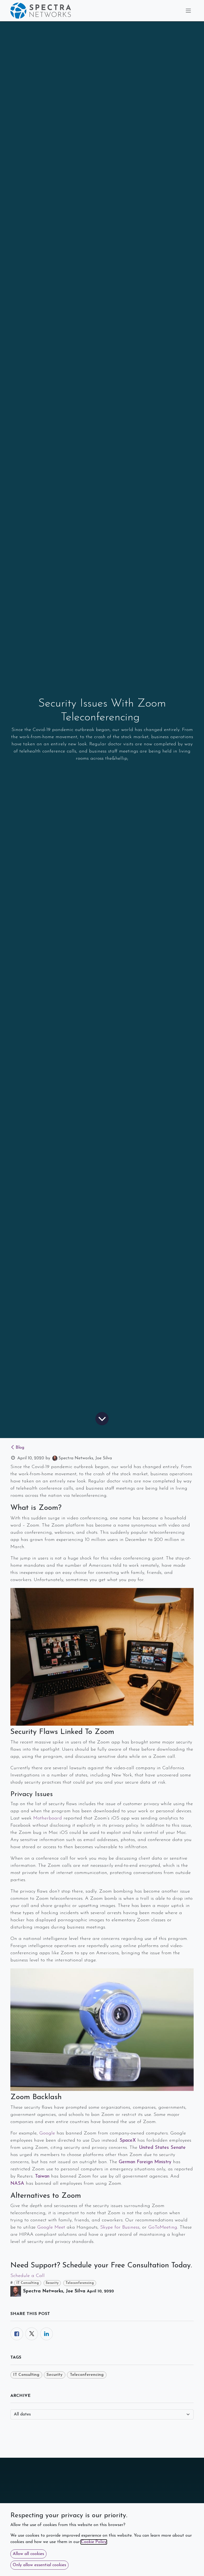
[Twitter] (32, 2334)
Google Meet (51, 2228)
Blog (20, 1448)
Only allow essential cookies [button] (39, 2565)
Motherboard (48, 1818)
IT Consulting (28, 2283)
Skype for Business (120, 2228)
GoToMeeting (163, 2228)
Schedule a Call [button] (27, 2276)
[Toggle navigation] (188, 11)
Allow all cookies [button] (28, 2554)
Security (52, 2283)
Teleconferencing (80, 2283)
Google (47, 2133)
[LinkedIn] (46, 2334)
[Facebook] (17, 2334)
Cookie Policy (94, 2542)
